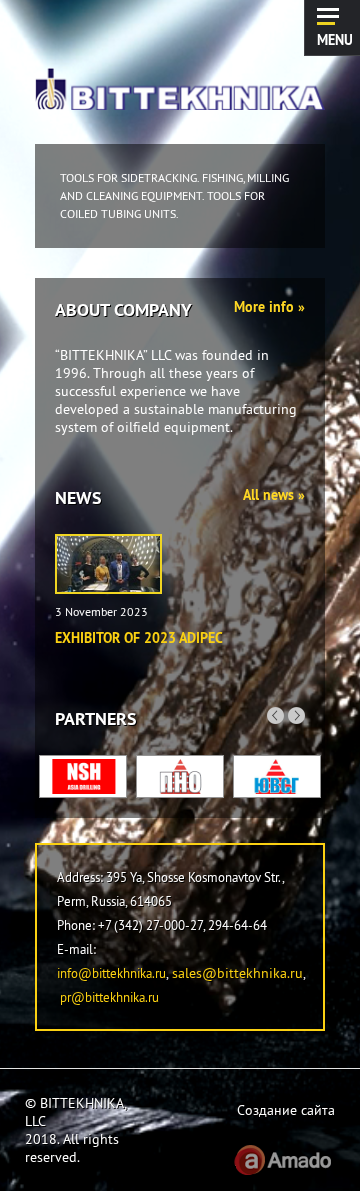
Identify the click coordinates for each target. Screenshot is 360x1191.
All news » (274, 495)
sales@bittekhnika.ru (237, 973)
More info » (269, 307)
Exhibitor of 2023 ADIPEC (139, 638)
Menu (335, 39)
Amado (282, 1160)
